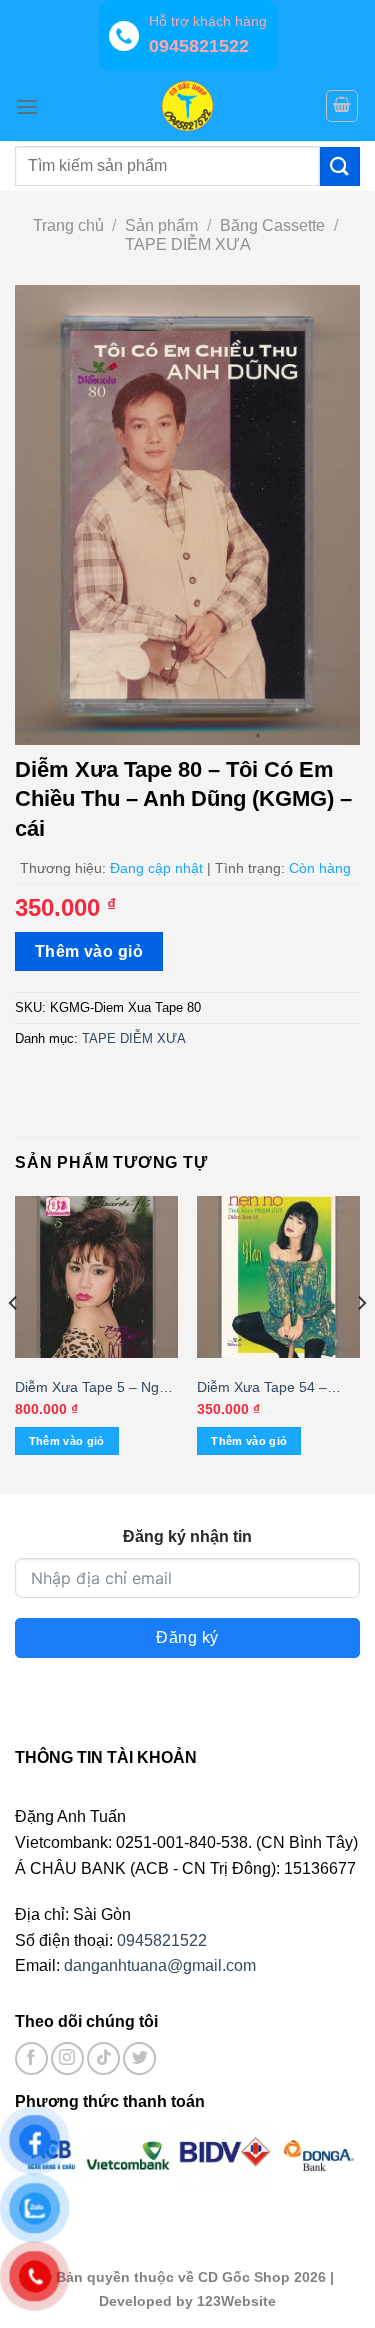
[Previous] (14, 1343)
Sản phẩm (161, 225)
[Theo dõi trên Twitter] (139, 2058)
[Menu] (27, 106)
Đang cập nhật (156, 868)
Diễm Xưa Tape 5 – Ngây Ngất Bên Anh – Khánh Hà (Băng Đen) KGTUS (94, 1388)
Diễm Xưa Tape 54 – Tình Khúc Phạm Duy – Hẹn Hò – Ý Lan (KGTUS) (270, 1388)
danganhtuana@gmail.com (160, 1965)
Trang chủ (68, 225)
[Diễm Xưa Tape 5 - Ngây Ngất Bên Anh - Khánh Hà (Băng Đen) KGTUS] (96, 1277)
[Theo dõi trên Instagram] (67, 2058)
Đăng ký (187, 1637)
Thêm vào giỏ (89, 951)
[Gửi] (340, 166)
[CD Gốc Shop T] (188, 106)
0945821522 (162, 1940)
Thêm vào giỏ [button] (67, 1441)
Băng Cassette (272, 225)
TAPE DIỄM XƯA (188, 244)
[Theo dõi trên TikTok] (103, 2058)
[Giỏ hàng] (342, 106)
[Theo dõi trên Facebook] (31, 2058)
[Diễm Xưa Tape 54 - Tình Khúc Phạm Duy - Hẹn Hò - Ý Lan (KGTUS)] (278, 1277)
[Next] (361, 1343)
